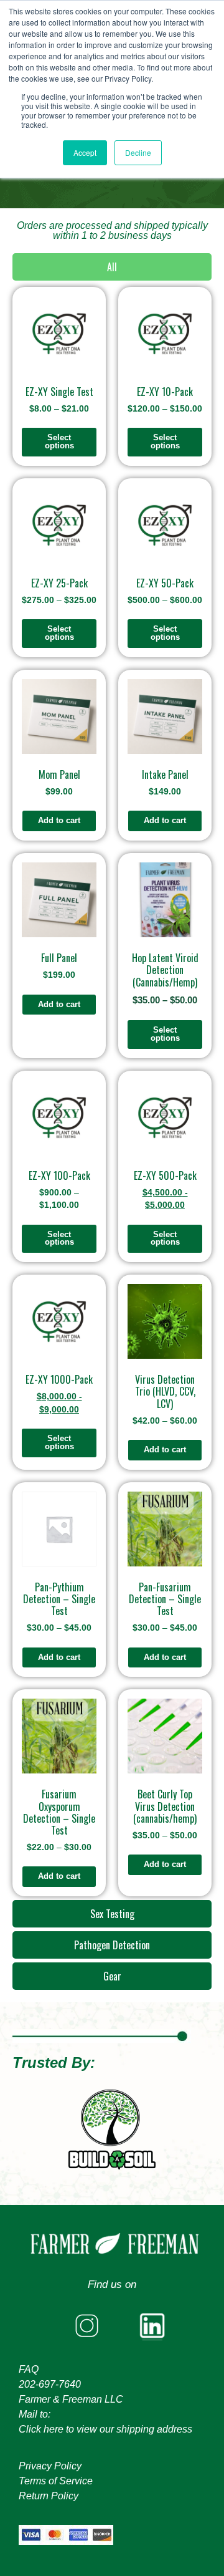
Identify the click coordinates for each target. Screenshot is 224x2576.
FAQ (29, 2369)
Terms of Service (56, 2481)
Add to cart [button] (59, 820)
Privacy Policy (50, 2466)
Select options (59, 441)
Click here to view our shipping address (105, 2429)
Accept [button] (85, 152)
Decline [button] (138, 152)
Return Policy (49, 2496)
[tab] (112, 267)
